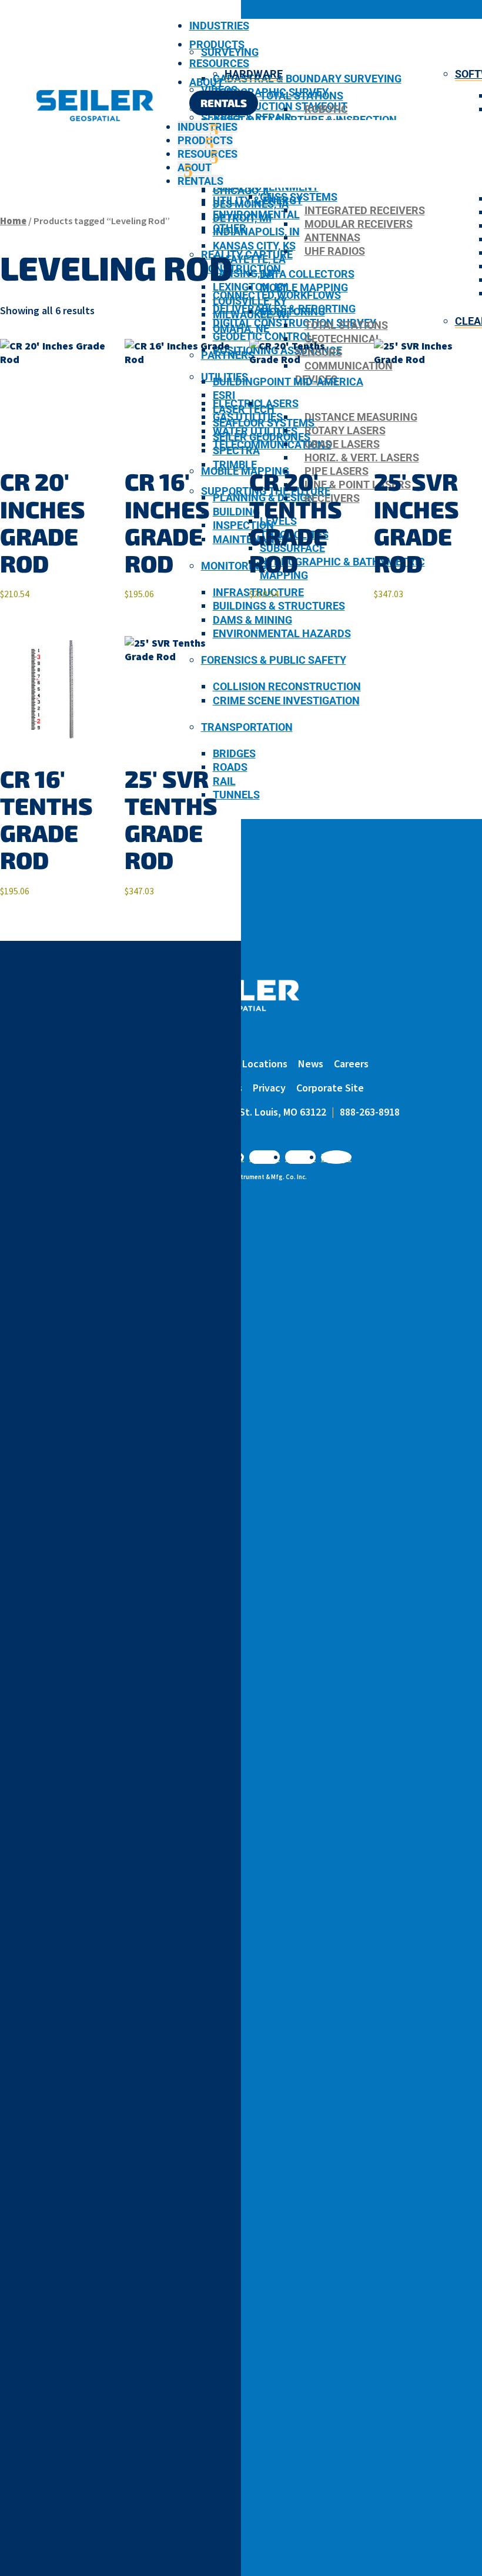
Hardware (254, 74)
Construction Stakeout (280, 106)
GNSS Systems (299, 197)
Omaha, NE (241, 329)
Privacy (269, 1088)
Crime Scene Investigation (286, 700)
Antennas (332, 237)
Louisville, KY (250, 301)
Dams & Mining (252, 620)
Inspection (243, 525)
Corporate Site (330, 1088)
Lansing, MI (244, 273)
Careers (351, 1064)
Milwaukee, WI (251, 314)
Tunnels (236, 795)
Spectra (236, 450)
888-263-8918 (370, 1112)
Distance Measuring (361, 417)
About (206, 82)
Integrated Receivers (365, 210)
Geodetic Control (263, 336)
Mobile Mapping (304, 287)
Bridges (234, 753)
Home (13, 221)
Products (217, 44)
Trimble (235, 465)
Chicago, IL (242, 190)
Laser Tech (244, 409)
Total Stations (302, 96)
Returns (185, 1088)
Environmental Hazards (282, 633)
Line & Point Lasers (358, 485)
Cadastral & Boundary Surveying (307, 79)
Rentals (224, 103)
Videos (219, 90)
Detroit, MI (242, 218)
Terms (228, 1088)
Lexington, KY (250, 287)
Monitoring (234, 566)
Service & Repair (246, 117)
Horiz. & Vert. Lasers (362, 457)
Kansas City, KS (254, 246)
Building (236, 512)
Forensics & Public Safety (274, 660)
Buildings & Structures (279, 606)
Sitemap (138, 1088)
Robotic (326, 109)
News (311, 1064)
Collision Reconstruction (287, 686)
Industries (219, 26)
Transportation (247, 727)
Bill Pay (215, 1064)
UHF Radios (335, 251)
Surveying (230, 52)
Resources (219, 63)
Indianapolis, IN (256, 232)
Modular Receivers (359, 224)
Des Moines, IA (251, 204)
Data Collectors (307, 274)
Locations (265, 1064)
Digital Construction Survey (294, 323)
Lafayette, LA (249, 259)
